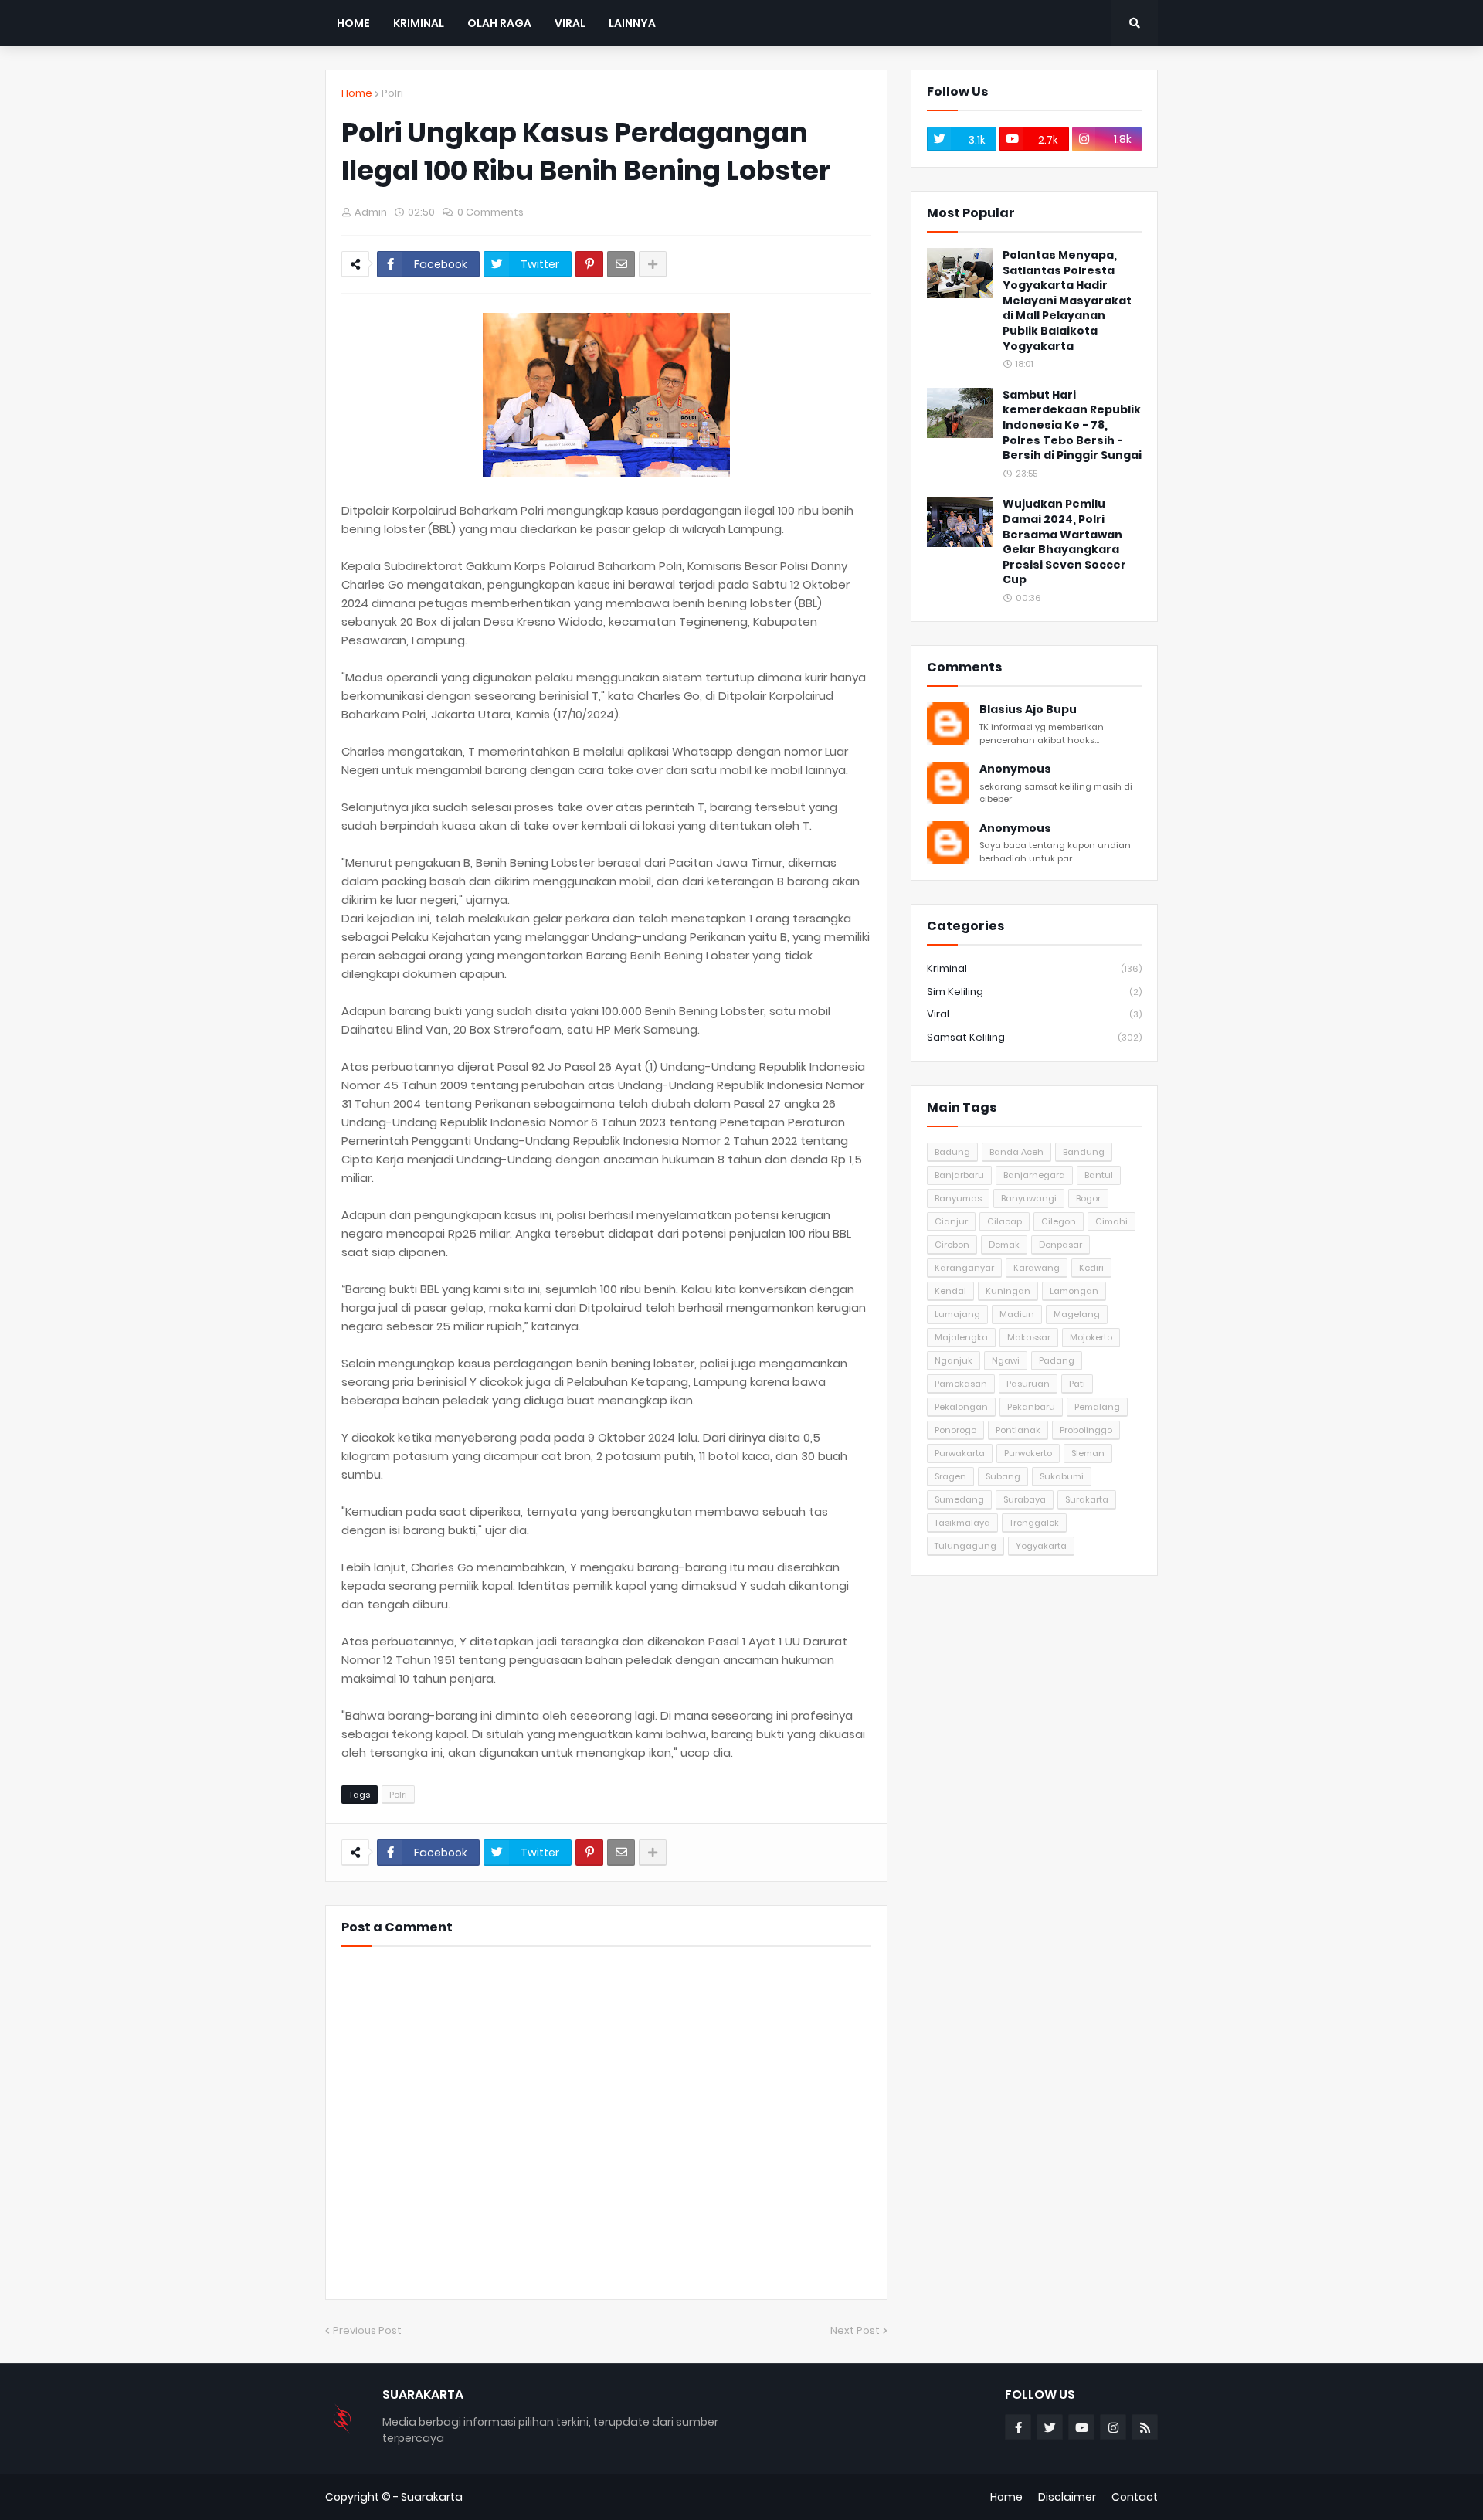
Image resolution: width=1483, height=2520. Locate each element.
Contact (1135, 2497)
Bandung (1084, 1152)
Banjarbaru (959, 1175)
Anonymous (1015, 769)
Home (357, 93)
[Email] (621, 264)
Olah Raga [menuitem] (499, 23)
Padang (1057, 1360)
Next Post (855, 2330)
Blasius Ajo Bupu (1028, 710)
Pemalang (1097, 1407)
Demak (1004, 1245)
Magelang (1077, 1314)
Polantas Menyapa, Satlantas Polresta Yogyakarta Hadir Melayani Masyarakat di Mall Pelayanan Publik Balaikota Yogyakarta (1067, 301)
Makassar (1029, 1337)
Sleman (1088, 1453)
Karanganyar (964, 1268)
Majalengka (961, 1337)
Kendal (950, 1291)
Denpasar (1060, 1245)
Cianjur (951, 1221)
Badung (952, 1152)
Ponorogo (955, 1430)
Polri (392, 93)
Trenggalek (1034, 1523)
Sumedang (959, 1499)
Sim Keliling (1034, 992)
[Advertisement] (1034, 1696)
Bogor (1088, 1198)
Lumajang (957, 1314)
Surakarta (1087, 1499)
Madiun (1017, 1314)
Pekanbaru (1031, 1407)
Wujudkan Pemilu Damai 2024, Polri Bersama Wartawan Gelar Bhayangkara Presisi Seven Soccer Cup (1064, 542)
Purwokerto (1028, 1453)
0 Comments (490, 212)
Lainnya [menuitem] (632, 23)
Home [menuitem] (353, 23)
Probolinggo (1086, 1430)
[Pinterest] (589, 264)
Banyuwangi (1029, 1198)
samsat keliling (1034, 1037)
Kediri (1091, 1268)
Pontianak (1018, 1430)
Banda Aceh (1016, 1152)
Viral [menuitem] (570, 23)
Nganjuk (954, 1360)
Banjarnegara (1034, 1175)
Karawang (1037, 1268)
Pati (1077, 1384)
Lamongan (1074, 1291)
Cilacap (1005, 1221)
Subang (1003, 1476)
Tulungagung (965, 1546)
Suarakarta (432, 2497)
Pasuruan (1028, 1384)
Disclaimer (1067, 2497)
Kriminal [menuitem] (419, 23)
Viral (1034, 1014)
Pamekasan (961, 1384)
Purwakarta (960, 1453)
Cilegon (1059, 1221)
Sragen (950, 1476)
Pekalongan (961, 1407)
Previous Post (367, 2330)
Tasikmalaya (962, 1523)
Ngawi (1006, 1360)
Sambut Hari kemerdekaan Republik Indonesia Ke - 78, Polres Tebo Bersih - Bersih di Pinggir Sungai (1072, 425)
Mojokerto (1091, 1337)
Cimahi (1111, 1221)
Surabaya (1025, 1499)
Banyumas (958, 1198)
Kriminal (1034, 968)
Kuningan (1008, 1291)
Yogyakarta (1041, 1546)
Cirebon (952, 1245)
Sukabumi (1062, 1476)
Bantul (1099, 1175)
